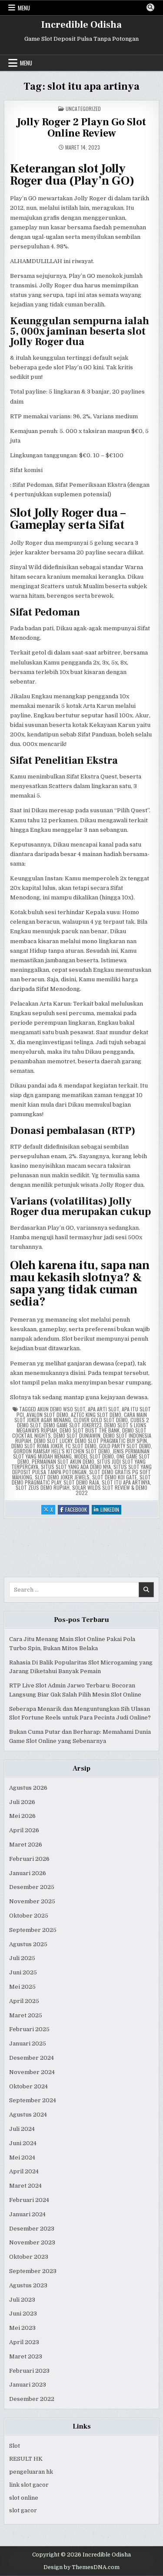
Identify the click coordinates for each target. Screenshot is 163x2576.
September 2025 (33, 1930)
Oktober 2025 (29, 1916)
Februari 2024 (29, 2200)
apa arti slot (103, 1409)
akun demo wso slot (61, 1409)
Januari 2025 (28, 2044)
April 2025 (24, 2001)
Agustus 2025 (28, 1944)
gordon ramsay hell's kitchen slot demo (62, 1451)
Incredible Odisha (81, 25)
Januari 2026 (28, 1873)
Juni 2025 (23, 1972)
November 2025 (32, 1901)
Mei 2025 (22, 1987)
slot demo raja (81, 1482)
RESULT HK (26, 2459)
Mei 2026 (22, 1816)
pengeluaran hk (31, 2472)
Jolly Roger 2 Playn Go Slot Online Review (81, 128)
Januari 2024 (27, 2214)
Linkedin (111, 1510)
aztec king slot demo (96, 1415)
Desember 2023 (32, 2229)
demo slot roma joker (37, 1446)
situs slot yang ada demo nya (76, 1467)
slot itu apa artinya (126, 1482)
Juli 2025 (22, 1958)
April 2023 (24, 2342)
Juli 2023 (22, 2300)
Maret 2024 (25, 2186)
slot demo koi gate (115, 1477)
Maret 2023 (26, 2356)
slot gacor (23, 2510)
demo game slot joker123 (73, 1425)
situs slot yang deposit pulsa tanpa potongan (82, 1469)
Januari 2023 (28, 2385)
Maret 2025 (26, 2015)
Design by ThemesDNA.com (81, 2567)
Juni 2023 (23, 2314)
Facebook (77, 1510)
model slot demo (94, 1456)
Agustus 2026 (28, 1788)
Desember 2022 (32, 2399)
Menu (24, 8)
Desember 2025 (32, 1887)
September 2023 (33, 2271)
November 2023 (32, 2242)
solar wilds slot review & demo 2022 (110, 1490)
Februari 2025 (29, 2029)
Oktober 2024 (28, 2086)
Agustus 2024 (28, 2115)
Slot (15, 2446)
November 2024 (32, 2072)
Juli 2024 (22, 2129)
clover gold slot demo (101, 1420)
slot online (24, 2498)
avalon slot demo (47, 1415)
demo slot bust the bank (90, 1430)
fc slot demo (81, 1446)
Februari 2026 (29, 1859)
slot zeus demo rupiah (43, 1487)
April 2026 (24, 1830)
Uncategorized (83, 109)
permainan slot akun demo (63, 1461)
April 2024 (24, 2171)
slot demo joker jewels (62, 1477)
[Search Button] (150, 7)
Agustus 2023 (28, 2285)
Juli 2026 (22, 1802)
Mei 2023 (22, 2328)
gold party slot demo (125, 1446)
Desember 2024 (32, 2058)
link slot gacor (29, 2485)
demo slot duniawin (77, 1435)
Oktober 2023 (29, 2257)
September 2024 (33, 2100)
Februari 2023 (29, 2371)
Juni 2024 (23, 2143)
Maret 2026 (26, 1845)
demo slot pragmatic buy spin (111, 1441)
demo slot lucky (53, 1441)
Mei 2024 (22, 2158)
